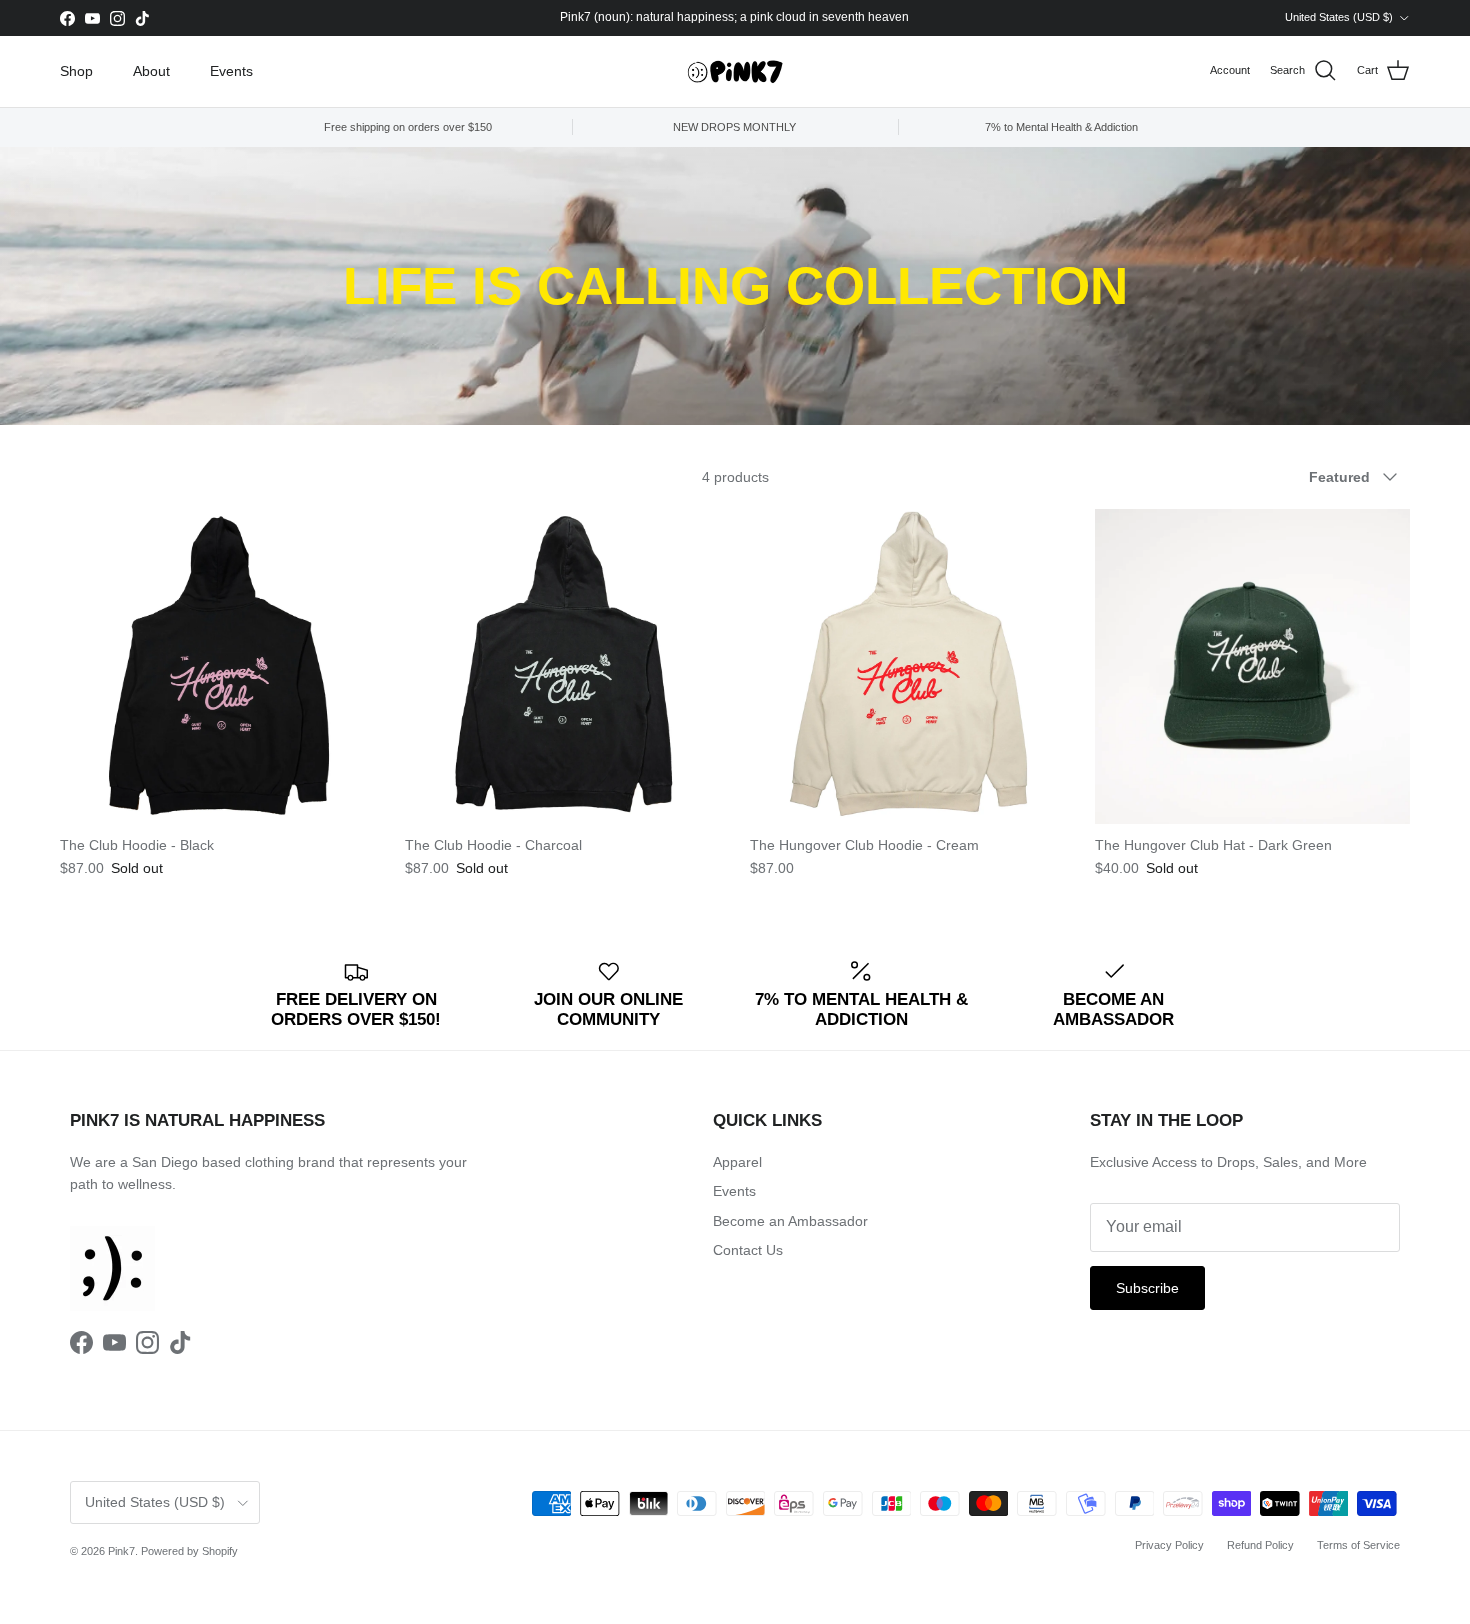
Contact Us (748, 1250)
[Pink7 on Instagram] (117, 18)
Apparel (737, 1162)
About (151, 71)
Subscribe (1147, 1288)
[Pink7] (735, 71)
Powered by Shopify (189, 1551)
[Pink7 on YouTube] (92, 18)
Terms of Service (1358, 1545)
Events (231, 71)
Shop (76, 71)
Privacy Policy (1169, 1545)
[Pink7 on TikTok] (142, 18)
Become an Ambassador (790, 1221)
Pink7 (121, 1551)
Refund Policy (1260, 1545)
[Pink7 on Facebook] (67, 18)
